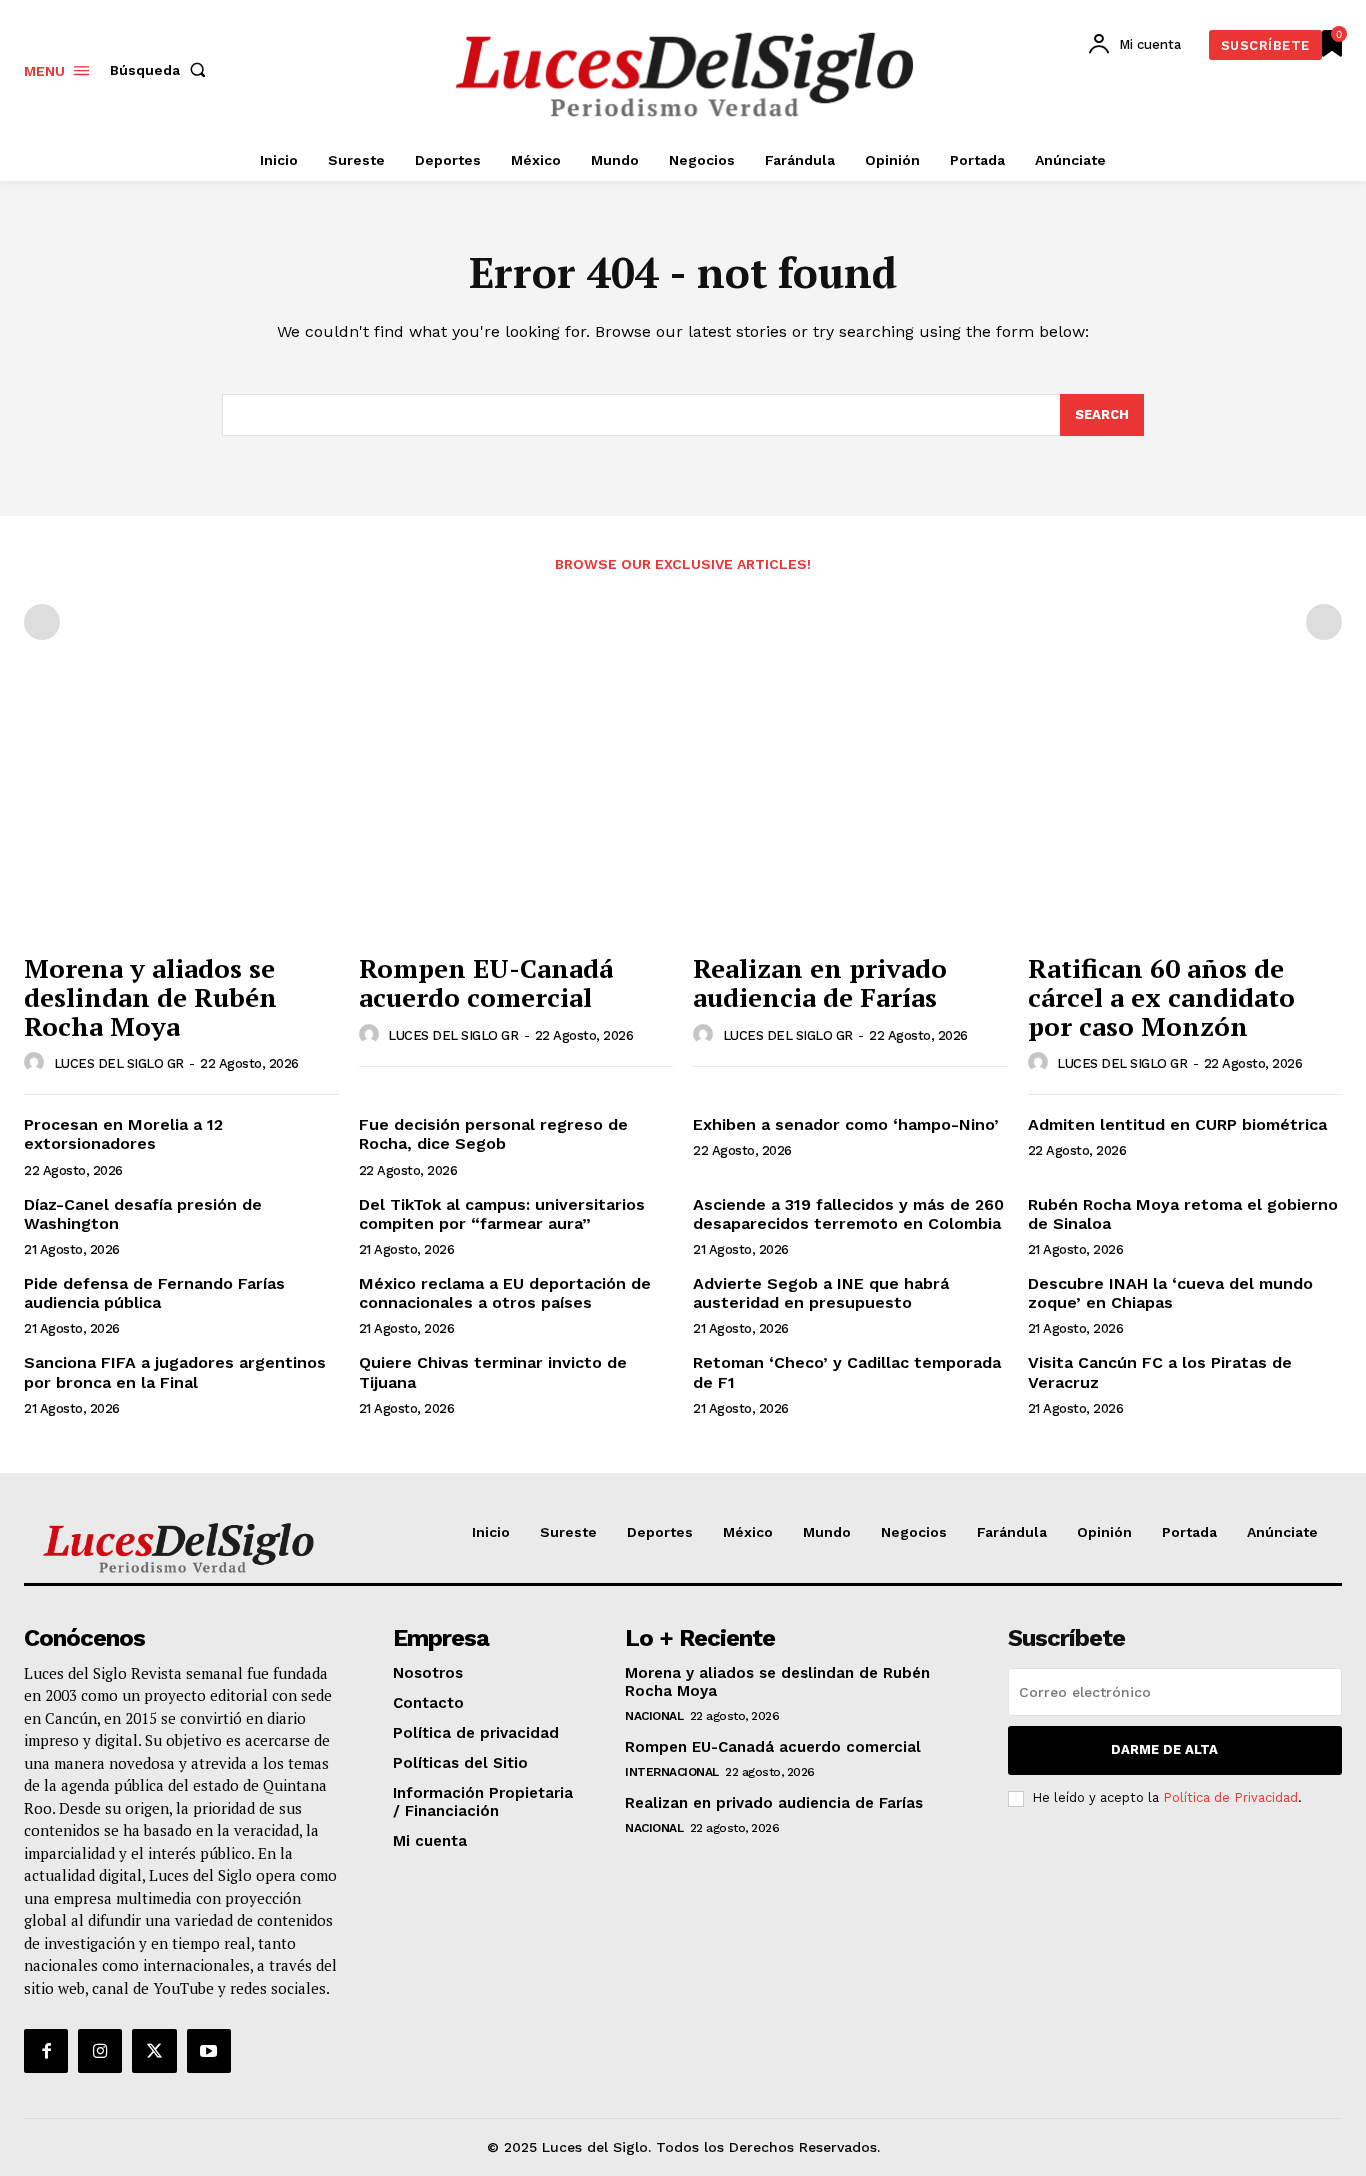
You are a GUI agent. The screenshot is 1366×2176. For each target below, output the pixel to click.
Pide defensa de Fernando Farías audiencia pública (154, 1293)
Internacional (672, 1772)
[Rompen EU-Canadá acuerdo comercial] (516, 824)
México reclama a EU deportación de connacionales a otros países (505, 1293)
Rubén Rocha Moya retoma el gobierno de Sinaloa (1183, 1214)
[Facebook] (46, 2051)
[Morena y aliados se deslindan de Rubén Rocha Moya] (181, 824)
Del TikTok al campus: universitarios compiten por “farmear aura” (502, 1214)
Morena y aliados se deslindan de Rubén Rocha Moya (150, 996)
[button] (162, 70)
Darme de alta (1164, 1749)
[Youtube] (209, 2051)
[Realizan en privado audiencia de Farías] (850, 824)
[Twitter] (154, 2051)
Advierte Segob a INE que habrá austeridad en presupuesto (821, 1293)
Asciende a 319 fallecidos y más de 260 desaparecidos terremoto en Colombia (848, 1214)
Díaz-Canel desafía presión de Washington (143, 1214)
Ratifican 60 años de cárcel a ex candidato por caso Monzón (1161, 996)
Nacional (654, 1716)
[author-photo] (37, 1063)
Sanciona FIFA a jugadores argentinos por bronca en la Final (175, 1372)
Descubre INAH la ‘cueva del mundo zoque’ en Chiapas (1170, 1293)
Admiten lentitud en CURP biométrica (1177, 1124)
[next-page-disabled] (1324, 622)
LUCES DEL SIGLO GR (119, 1063)
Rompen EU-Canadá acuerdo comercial (486, 982)
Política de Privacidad (1230, 1797)
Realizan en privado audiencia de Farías (820, 982)
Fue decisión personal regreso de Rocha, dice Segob (493, 1134)
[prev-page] (42, 622)
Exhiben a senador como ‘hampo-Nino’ (848, 1124)
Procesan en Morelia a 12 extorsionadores (123, 1134)
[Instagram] (100, 2051)
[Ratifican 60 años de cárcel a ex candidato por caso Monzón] (1185, 824)
